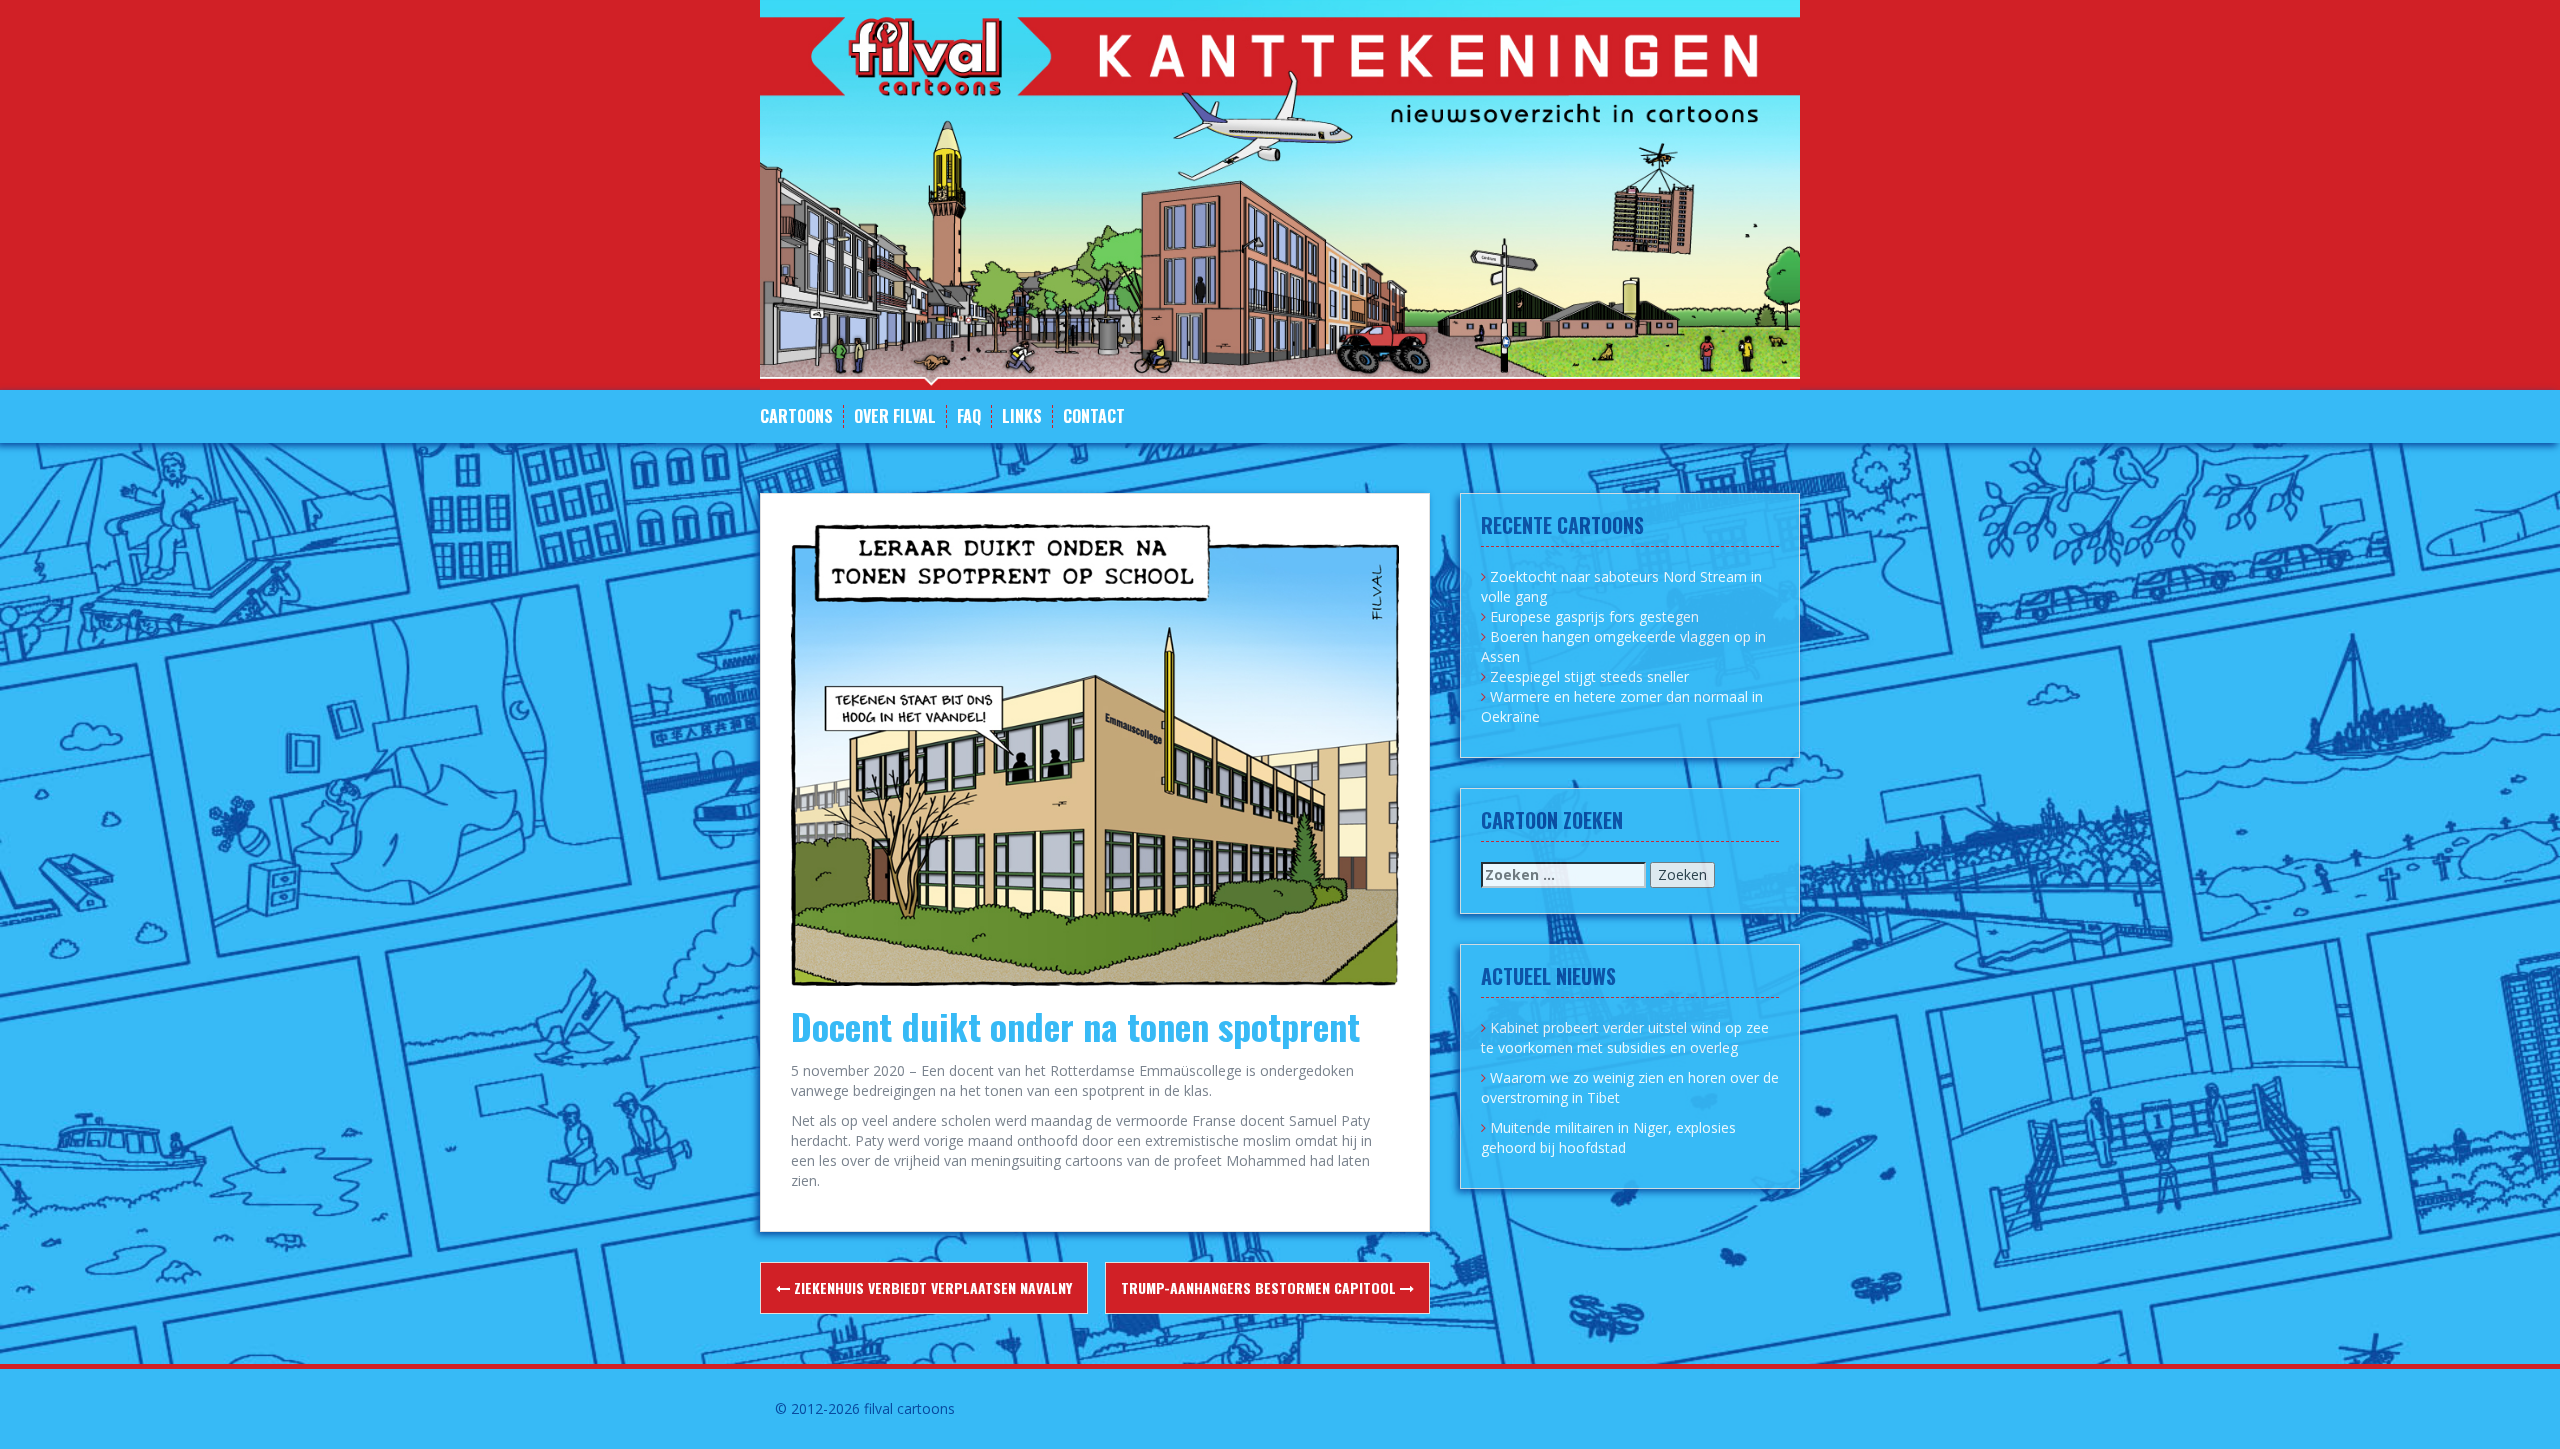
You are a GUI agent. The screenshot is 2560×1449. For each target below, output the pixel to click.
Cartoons (796, 416)
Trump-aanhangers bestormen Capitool (1260, 1287)
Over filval (895, 416)
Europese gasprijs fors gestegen (1594, 616)
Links (1022, 416)
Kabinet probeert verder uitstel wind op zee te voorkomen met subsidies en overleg (1625, 1037)
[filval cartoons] (1280, 193)
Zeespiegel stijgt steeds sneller (1589, 676)
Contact (1094, 416)
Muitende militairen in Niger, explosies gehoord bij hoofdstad (1608, 1137)
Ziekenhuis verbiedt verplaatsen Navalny (931, 1287)
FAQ (969, 416)
